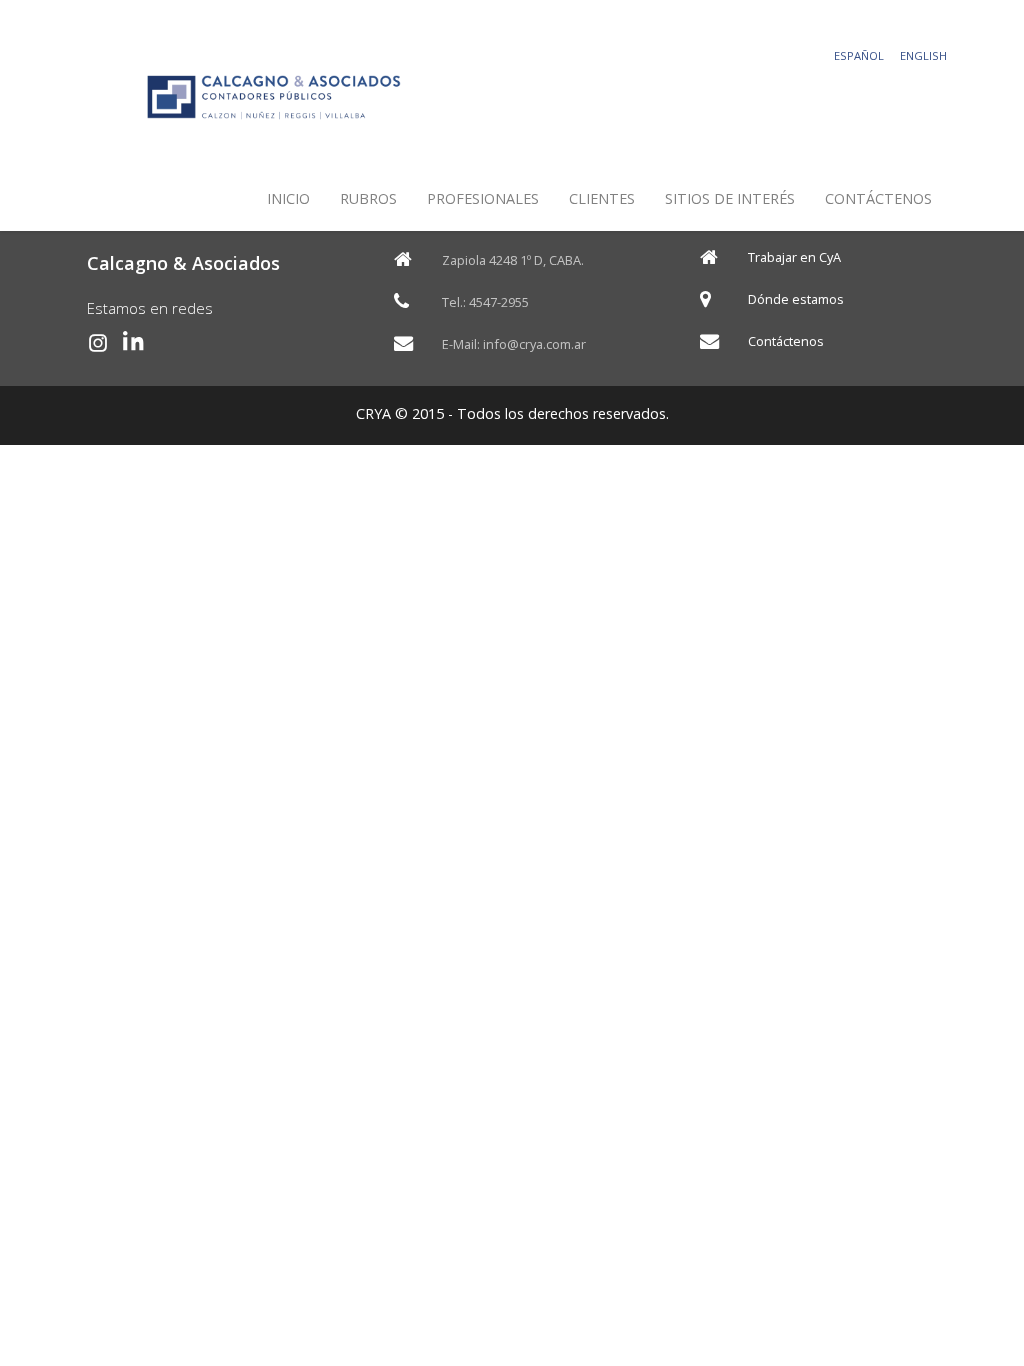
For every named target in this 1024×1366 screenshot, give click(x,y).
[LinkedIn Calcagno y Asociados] (134, 343)
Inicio (288, 198)
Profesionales (483, 198)
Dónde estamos (796, 299)
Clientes (602, 198)
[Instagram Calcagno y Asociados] (98, 343)
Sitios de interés (730, 198)
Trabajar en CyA (794, 257)
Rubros (368, 198)
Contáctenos (878, 198)
